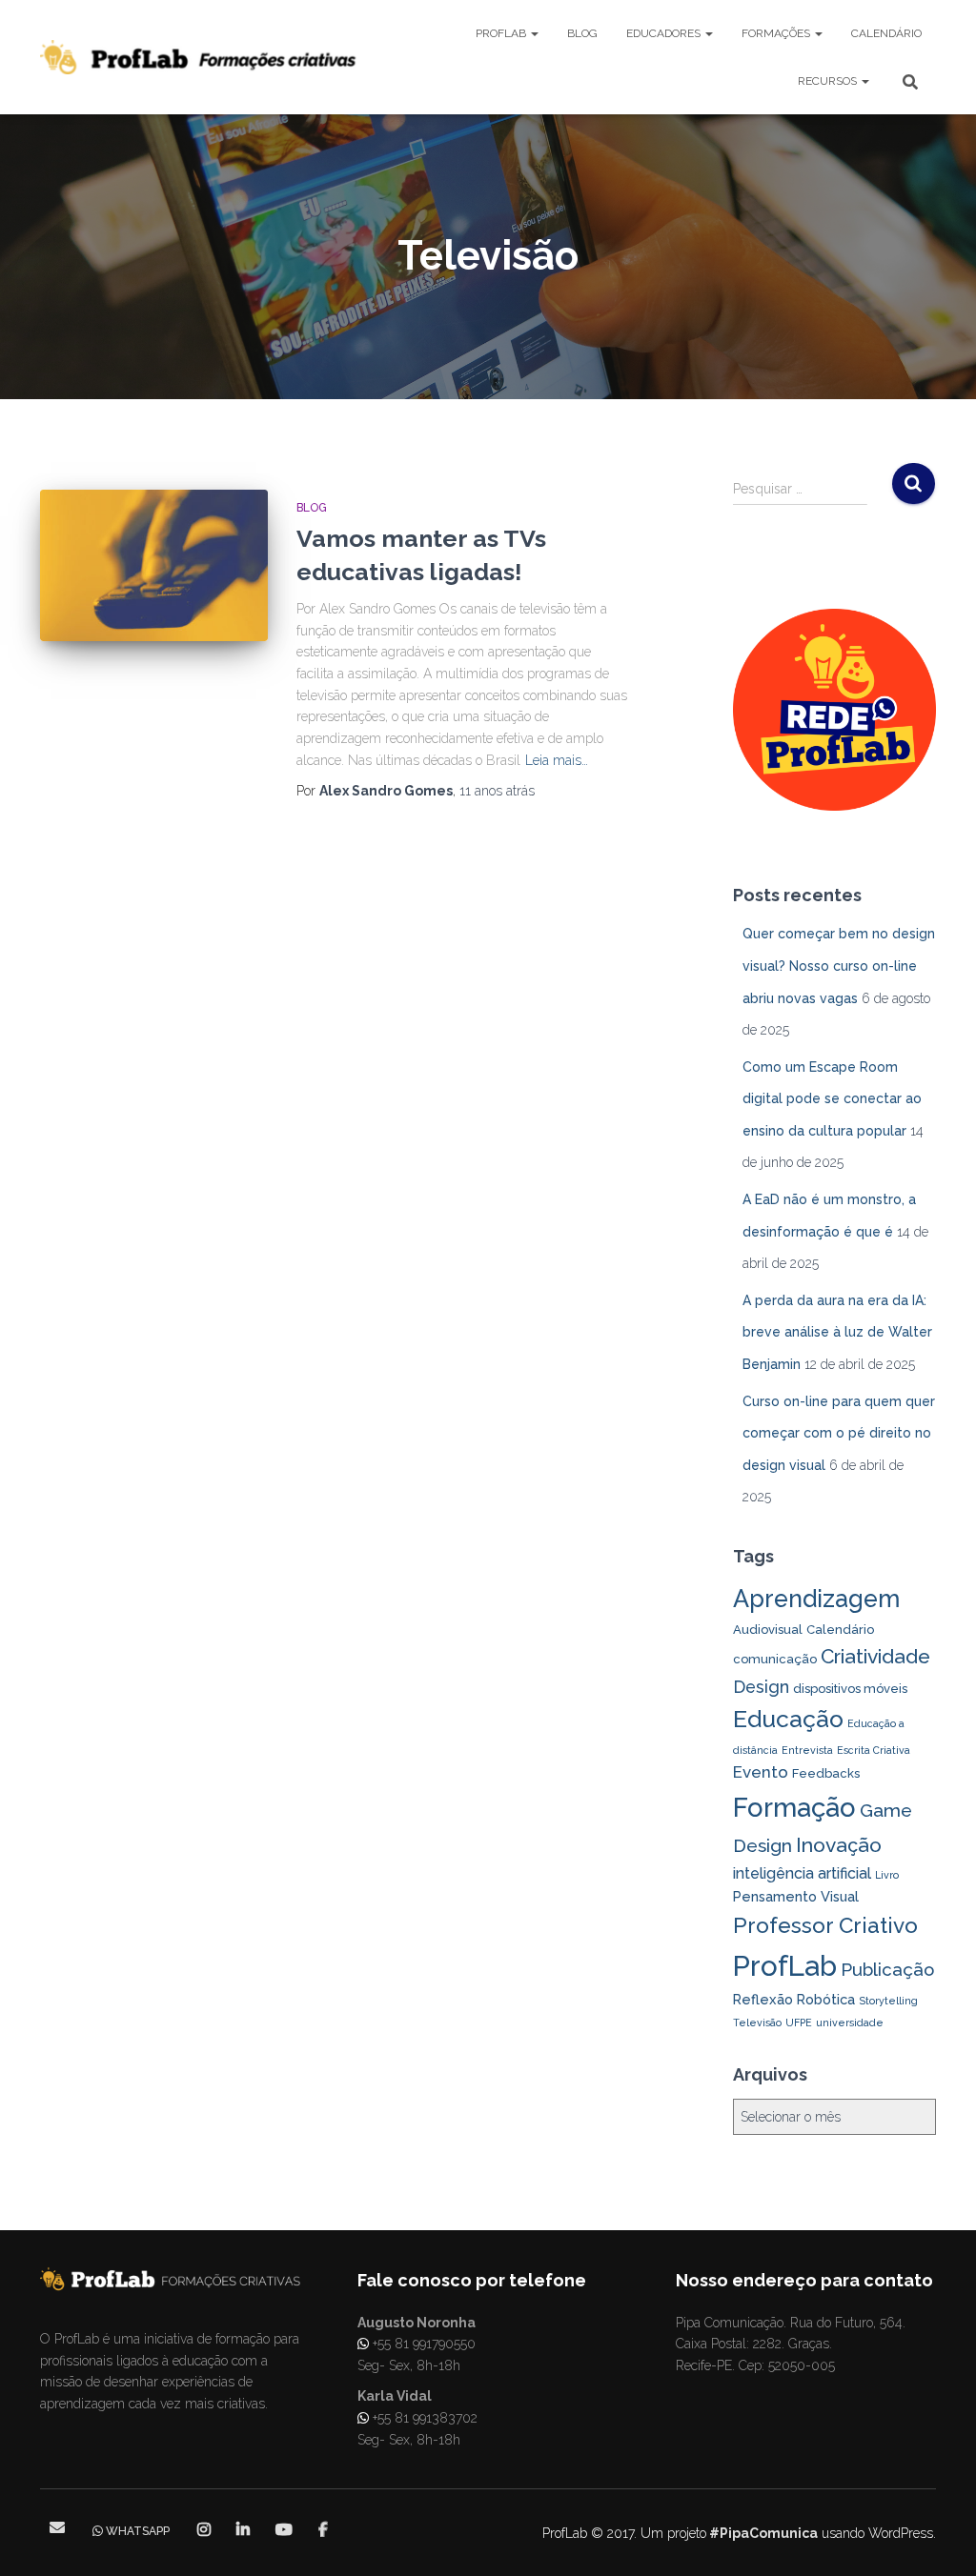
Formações (777, 33)
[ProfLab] (199, 57)
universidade (850, 2023)
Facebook (323, 2530)
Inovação (839, 1845)
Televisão (757, 2023)
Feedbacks (826, 1773)
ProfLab (502, 33)
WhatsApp (138, 2531)
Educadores (665, 33)
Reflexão (763, 1999)
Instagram (205, 2530)
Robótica (826, 1999)
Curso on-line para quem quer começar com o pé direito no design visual (839, 1433)
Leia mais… (557, 760)
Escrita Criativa (874, 1750)
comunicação (775, 1659)
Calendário (886, 33)
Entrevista (807, 1750)
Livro (887, 1875)
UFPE (799, 2023)
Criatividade (875, 1656)
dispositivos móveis (850, 1689)
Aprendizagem (816, 1599)
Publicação (887, 1970)
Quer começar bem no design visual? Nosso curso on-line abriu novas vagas (839, 966)
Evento (761, 1772)
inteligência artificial (802, 1873)
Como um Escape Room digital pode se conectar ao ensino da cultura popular (832, 1099)
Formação (794, 1807)
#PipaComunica (763, 2533)
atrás (497, 791)
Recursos (829, 81)
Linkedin (244, 2530)
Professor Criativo (825, 1925)
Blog (582, 33)
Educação (788, 1719)
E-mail (57, 2527)
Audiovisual (768, 1630)
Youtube (285, 2530)
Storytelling (888, 2001)
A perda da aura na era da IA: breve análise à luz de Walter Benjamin (837, 1332)
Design (761, 1687)
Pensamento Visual (796, 1896)
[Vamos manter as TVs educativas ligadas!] (154, 566)
